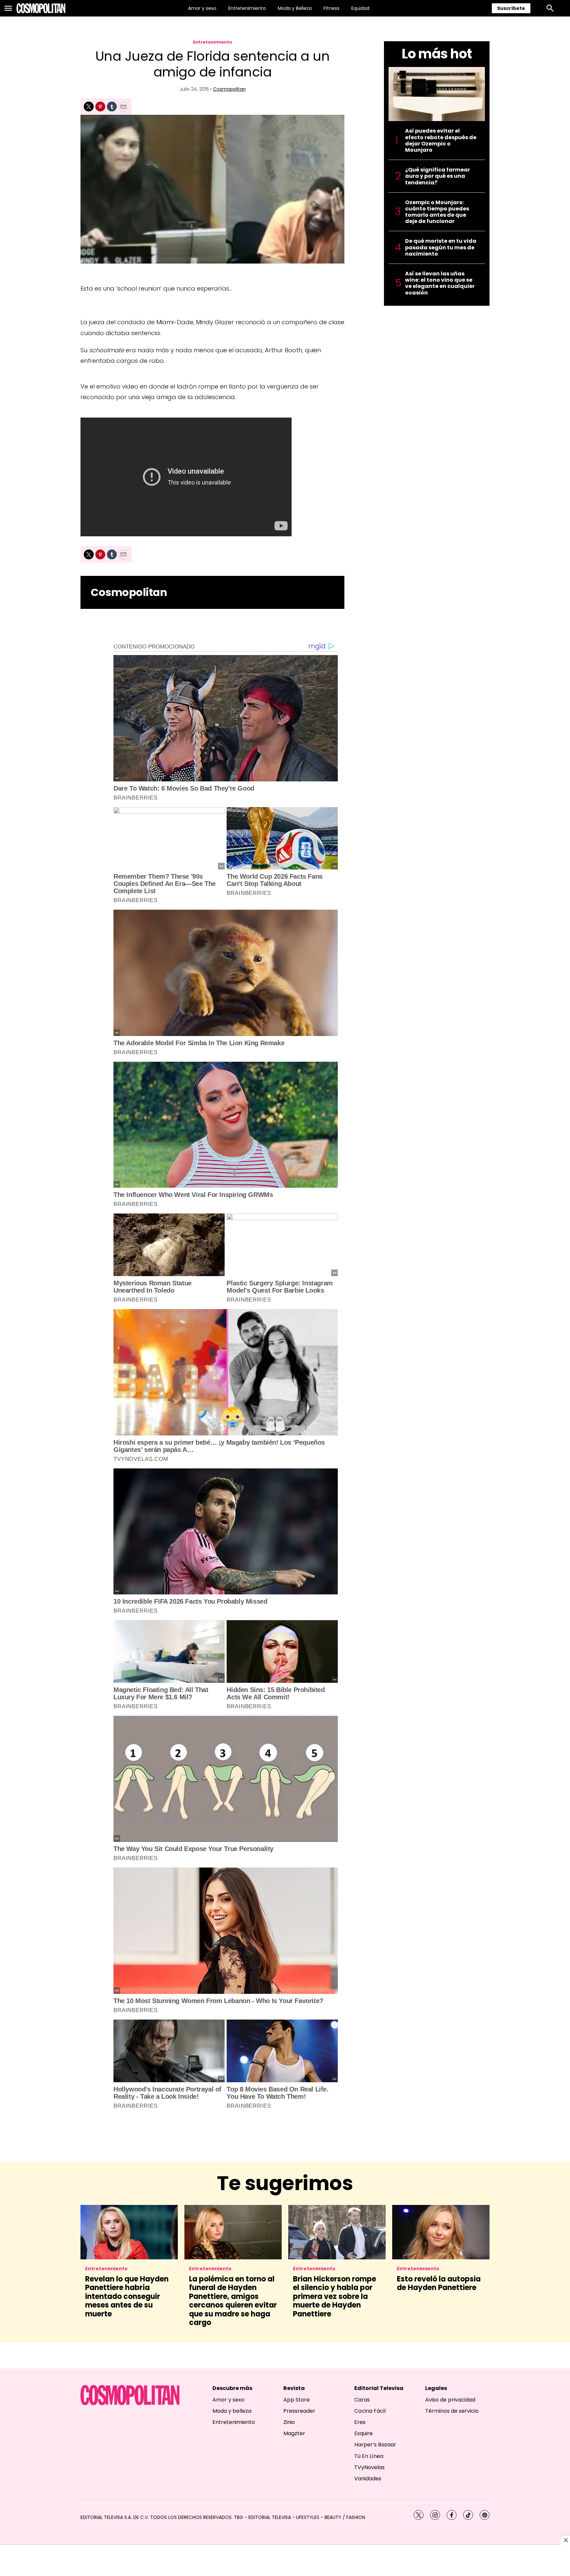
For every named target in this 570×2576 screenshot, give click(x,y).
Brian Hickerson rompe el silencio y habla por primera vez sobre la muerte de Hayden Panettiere (334, 2296)
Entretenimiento (247, 8)
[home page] (41, 8)
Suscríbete (511, 8)
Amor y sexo (202, 8)
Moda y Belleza (295, 8)
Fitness (332, 8)
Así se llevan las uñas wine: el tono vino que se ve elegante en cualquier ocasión (440, 283)
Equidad (360, 8)
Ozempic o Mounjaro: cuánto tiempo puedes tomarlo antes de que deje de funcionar (437, 212)
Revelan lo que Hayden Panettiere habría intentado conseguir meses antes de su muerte (127, 2296)
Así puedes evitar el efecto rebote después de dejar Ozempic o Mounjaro (441, 140)
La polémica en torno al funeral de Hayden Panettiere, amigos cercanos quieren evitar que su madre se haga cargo (233, 2301)
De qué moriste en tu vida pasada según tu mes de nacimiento (441, 247)
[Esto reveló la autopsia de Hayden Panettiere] (441, 2232)
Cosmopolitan (229, 89)
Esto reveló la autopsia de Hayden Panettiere (439, 2283)
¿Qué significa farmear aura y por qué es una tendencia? (438, 176)
